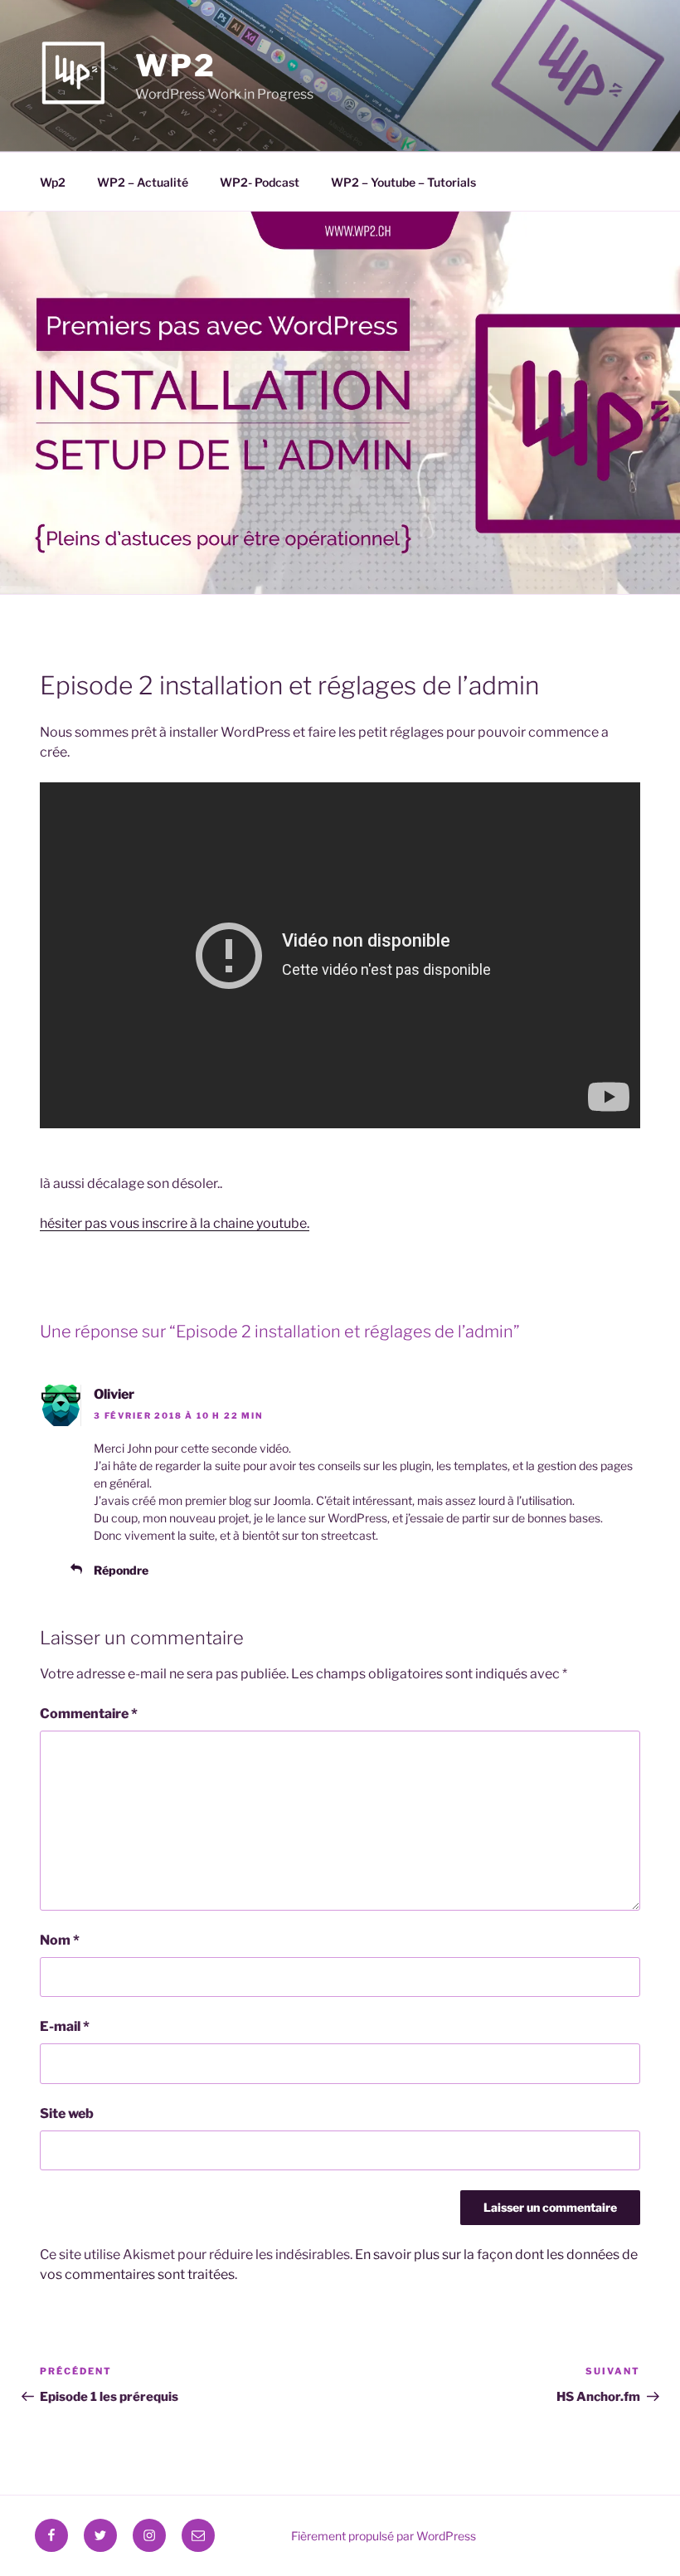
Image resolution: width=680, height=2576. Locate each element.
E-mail (65, 2026)
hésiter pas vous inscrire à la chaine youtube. (175, 1223)
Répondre (121, 1570)
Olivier (114, 1394)
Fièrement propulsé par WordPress (384, 2536)
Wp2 (53, 182)
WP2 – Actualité (143, 182)
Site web (67, 2113)
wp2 (176, 66)
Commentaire (89, 1714)
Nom (60, 1940)
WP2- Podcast (260, 182)
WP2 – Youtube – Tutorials (403, 182)
